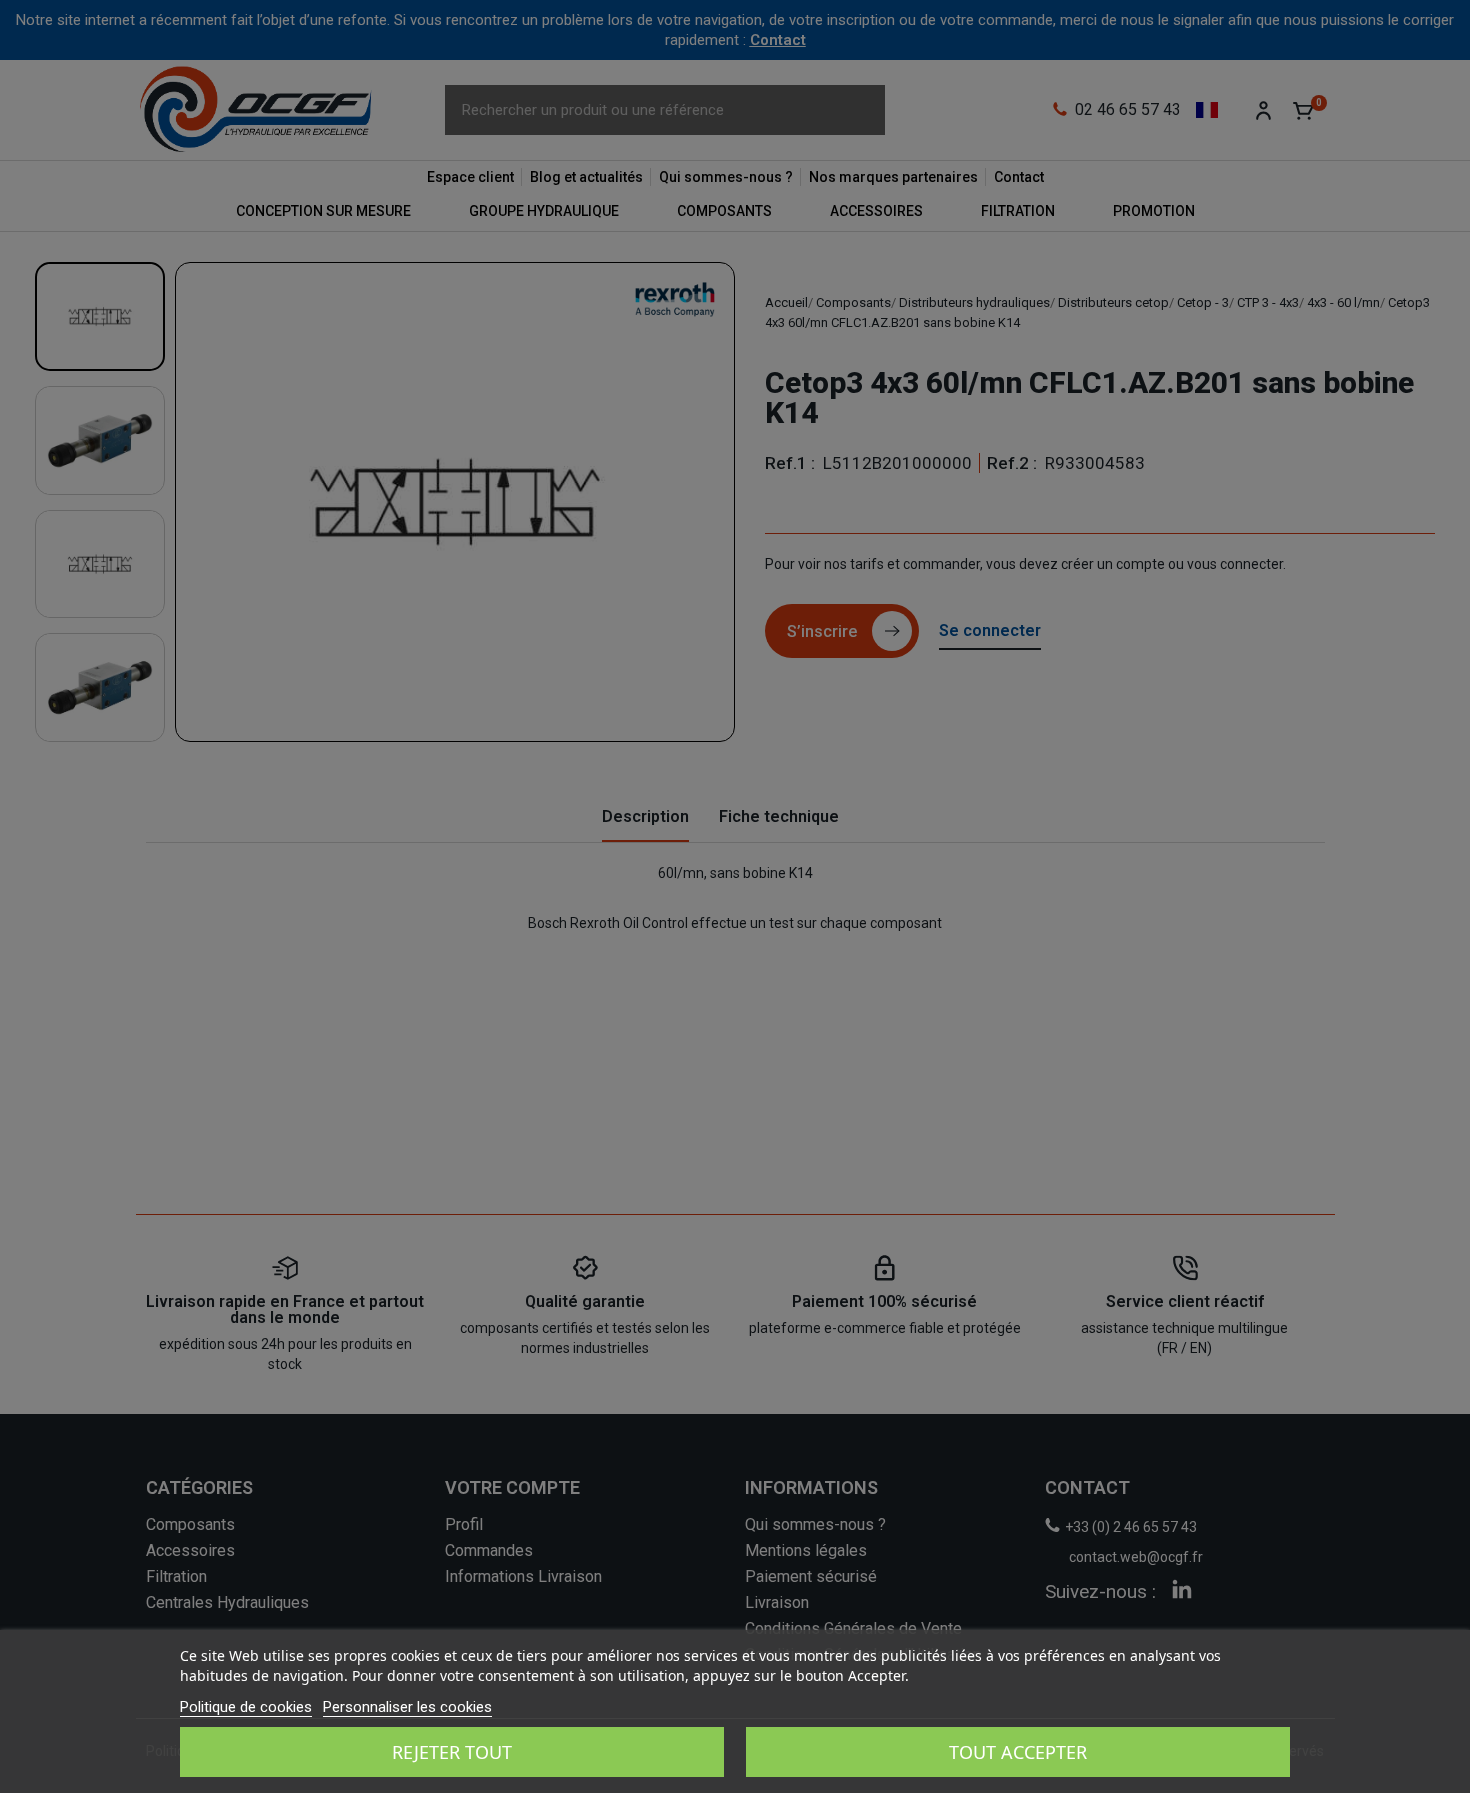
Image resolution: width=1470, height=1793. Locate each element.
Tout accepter (1018, 1752)
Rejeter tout (452, 1752)
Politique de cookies (246, 1707)
